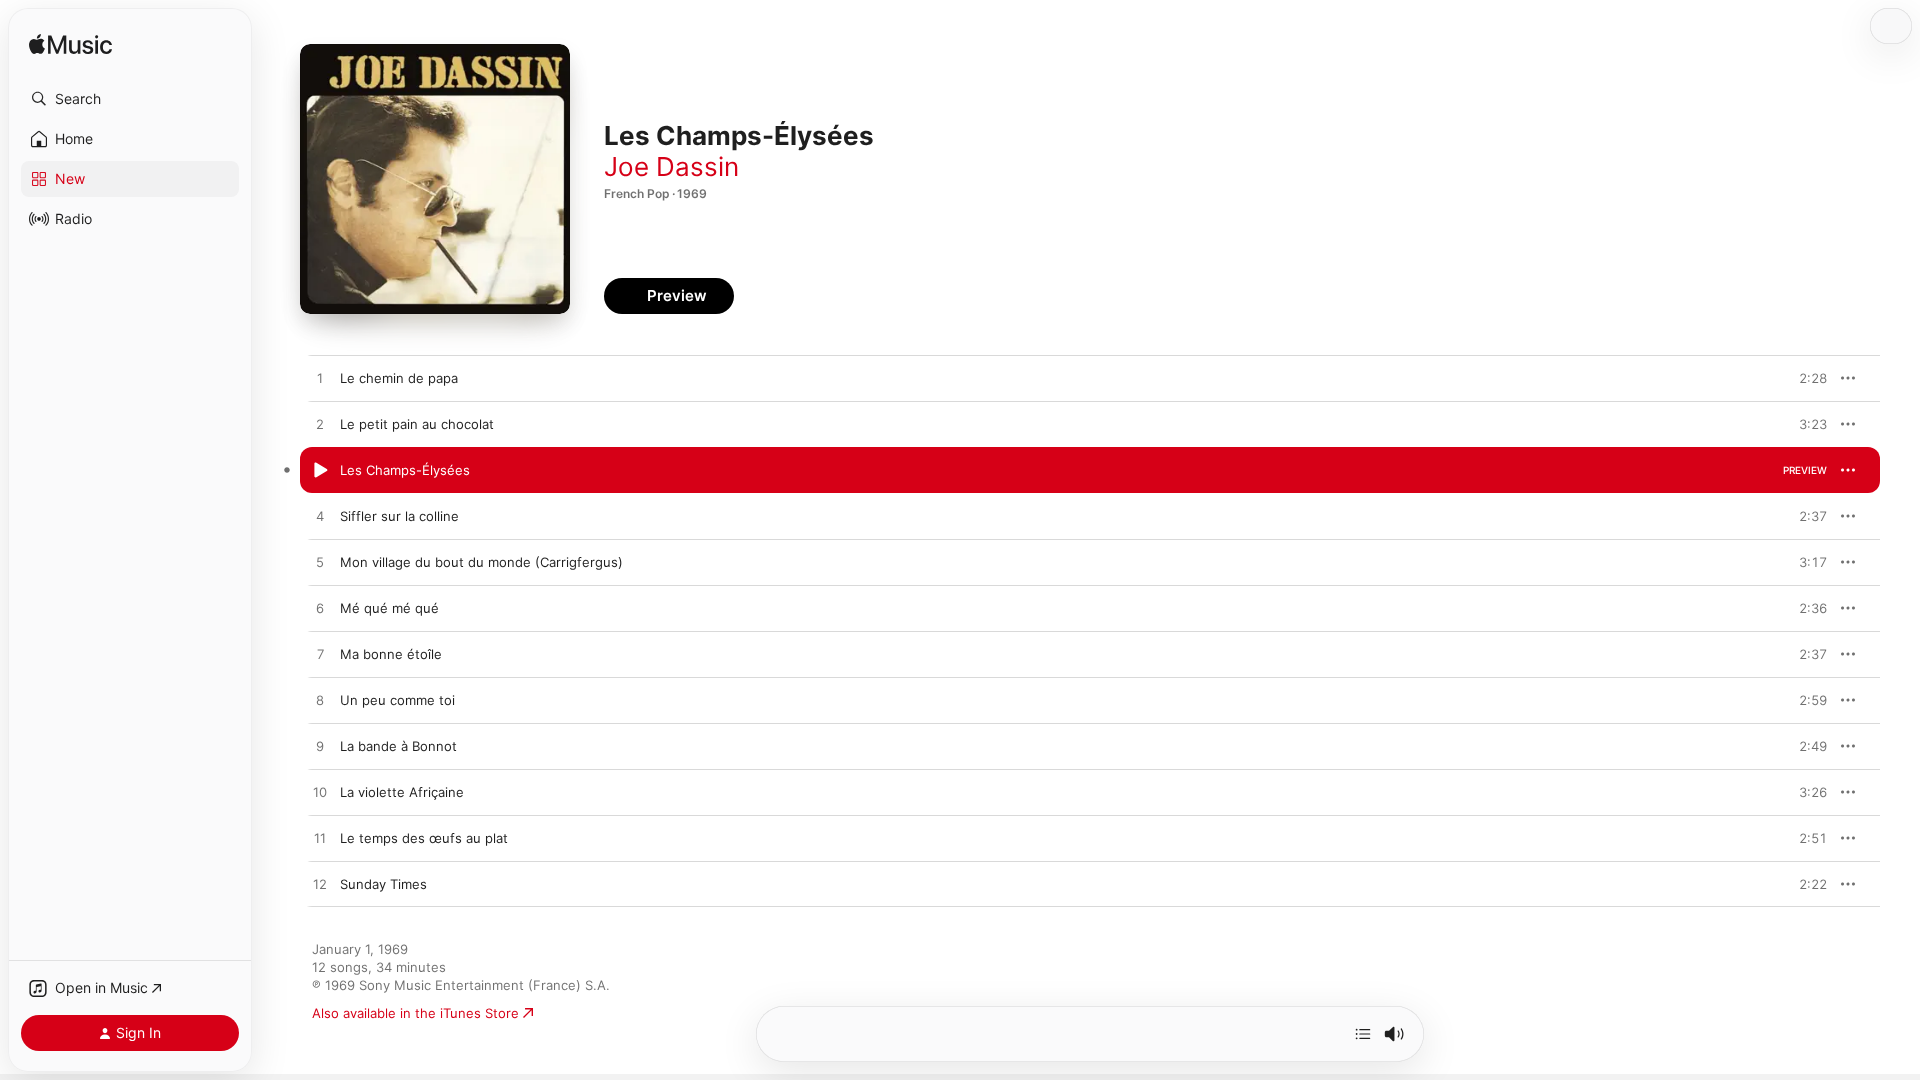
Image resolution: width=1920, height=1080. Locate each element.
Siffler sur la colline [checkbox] (399, 516)
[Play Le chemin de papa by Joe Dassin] (320, 379)
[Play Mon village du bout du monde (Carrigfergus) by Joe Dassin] (320, 563)
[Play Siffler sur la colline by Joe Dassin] (320, 517)
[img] (70, 45)
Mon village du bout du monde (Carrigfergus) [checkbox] (481, 562)
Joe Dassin (671, 166)
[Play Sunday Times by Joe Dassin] (320, 885)
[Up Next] (1363, 1034)
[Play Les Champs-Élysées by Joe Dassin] (320, 471)
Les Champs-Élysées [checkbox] (405, 470)
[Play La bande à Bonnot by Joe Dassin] (320, 747)
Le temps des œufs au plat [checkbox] (424, 838)
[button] (130, 99)
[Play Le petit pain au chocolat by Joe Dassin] (320, 425)
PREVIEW (1805, 378)
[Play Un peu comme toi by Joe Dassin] (320, 701)
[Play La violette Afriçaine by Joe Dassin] (320, 793)
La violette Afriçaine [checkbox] (402, 792)
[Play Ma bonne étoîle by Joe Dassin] (320, 655)
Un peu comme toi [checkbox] (397, 700)
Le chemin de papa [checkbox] (399, 378)
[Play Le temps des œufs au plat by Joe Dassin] (320, 839)
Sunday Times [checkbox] (383, 884)
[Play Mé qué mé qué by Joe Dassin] (320, 609)
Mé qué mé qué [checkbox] (389, 608)
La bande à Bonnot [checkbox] (398, 746)
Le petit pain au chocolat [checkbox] (417, 424)
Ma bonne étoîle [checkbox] (391, 654)
